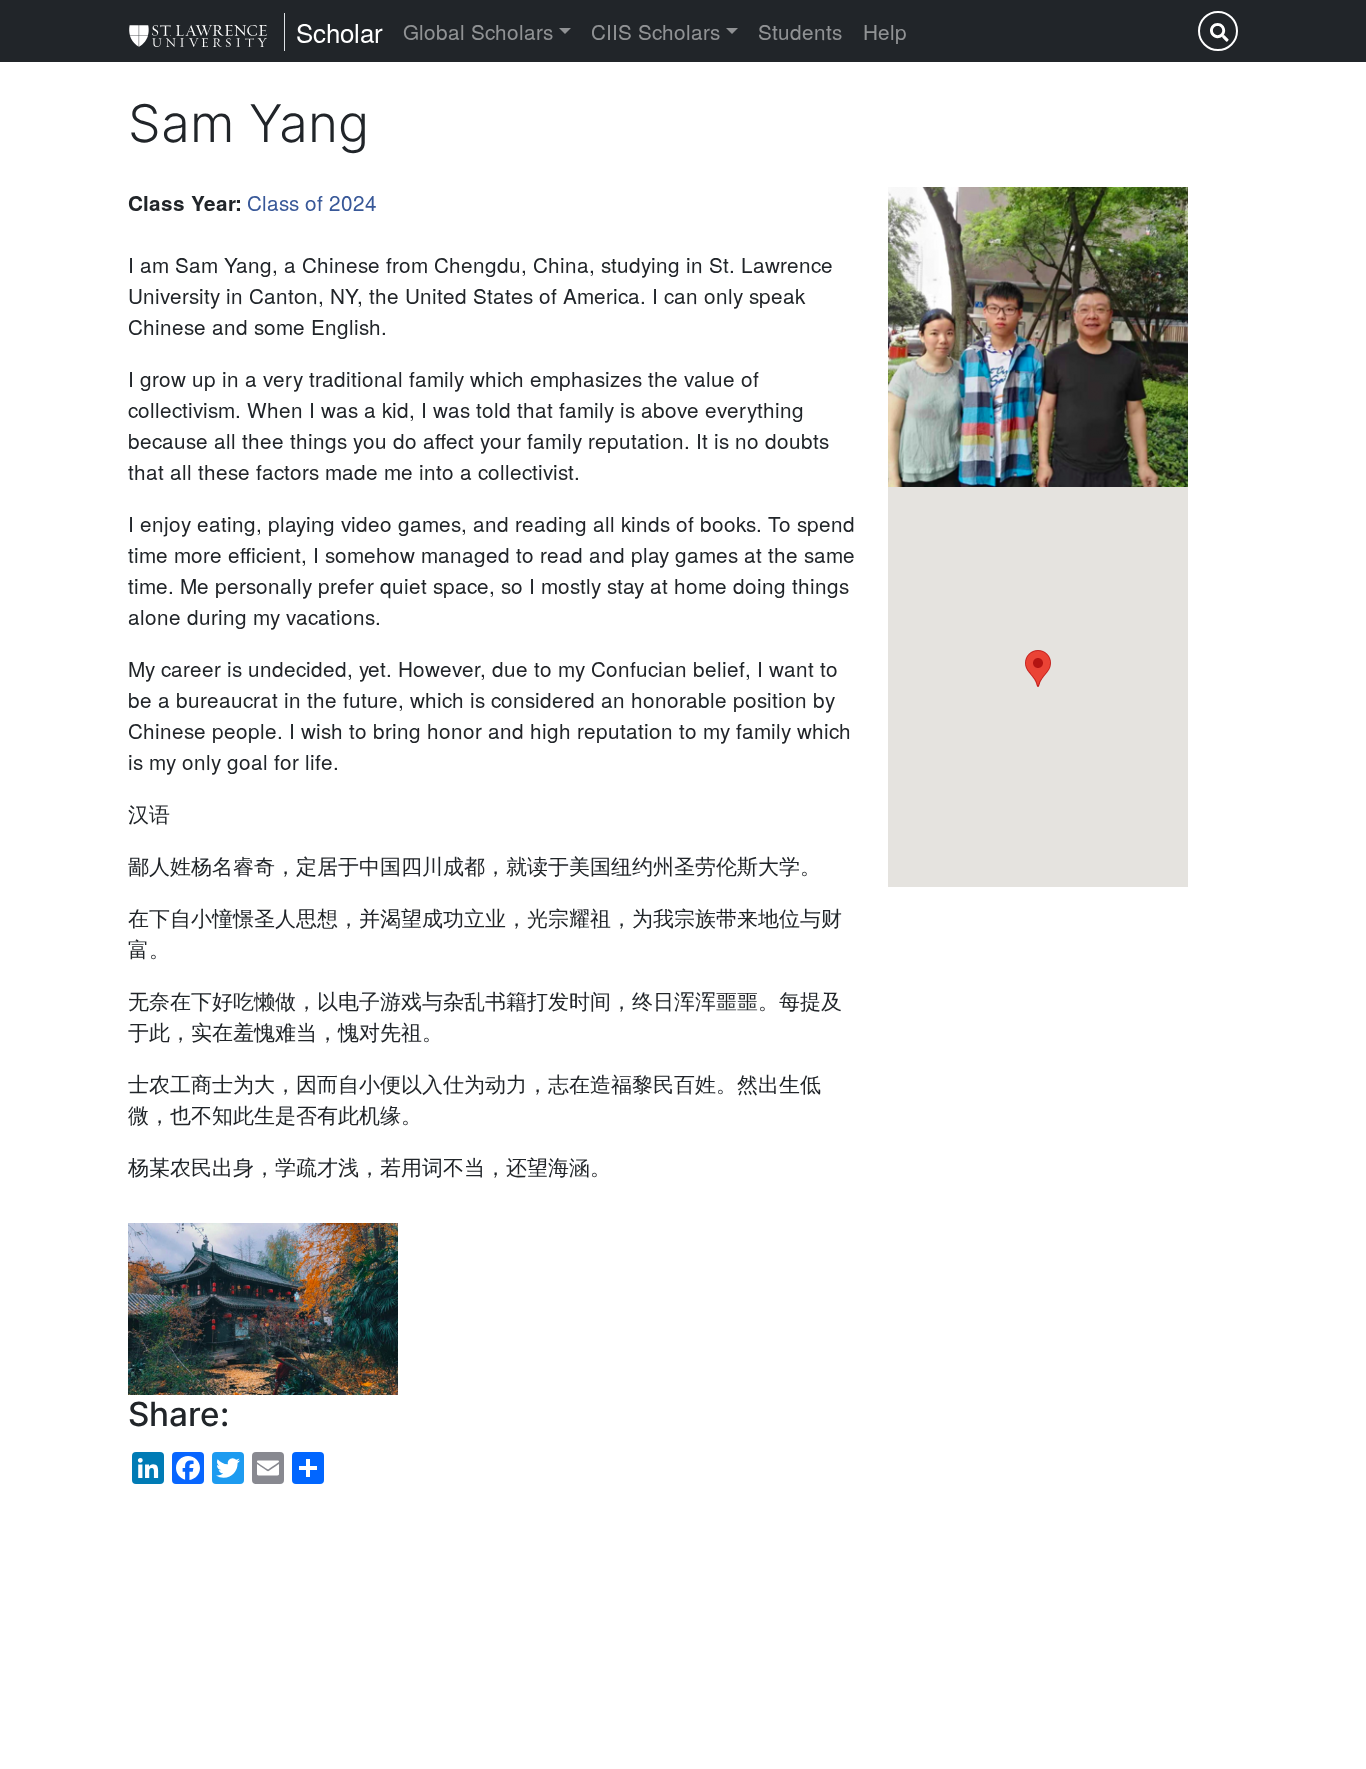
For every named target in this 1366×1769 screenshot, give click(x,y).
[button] (1038, 337)
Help (885, 31)
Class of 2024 (312, 202)
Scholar (339, 31)
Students (800, 31)
